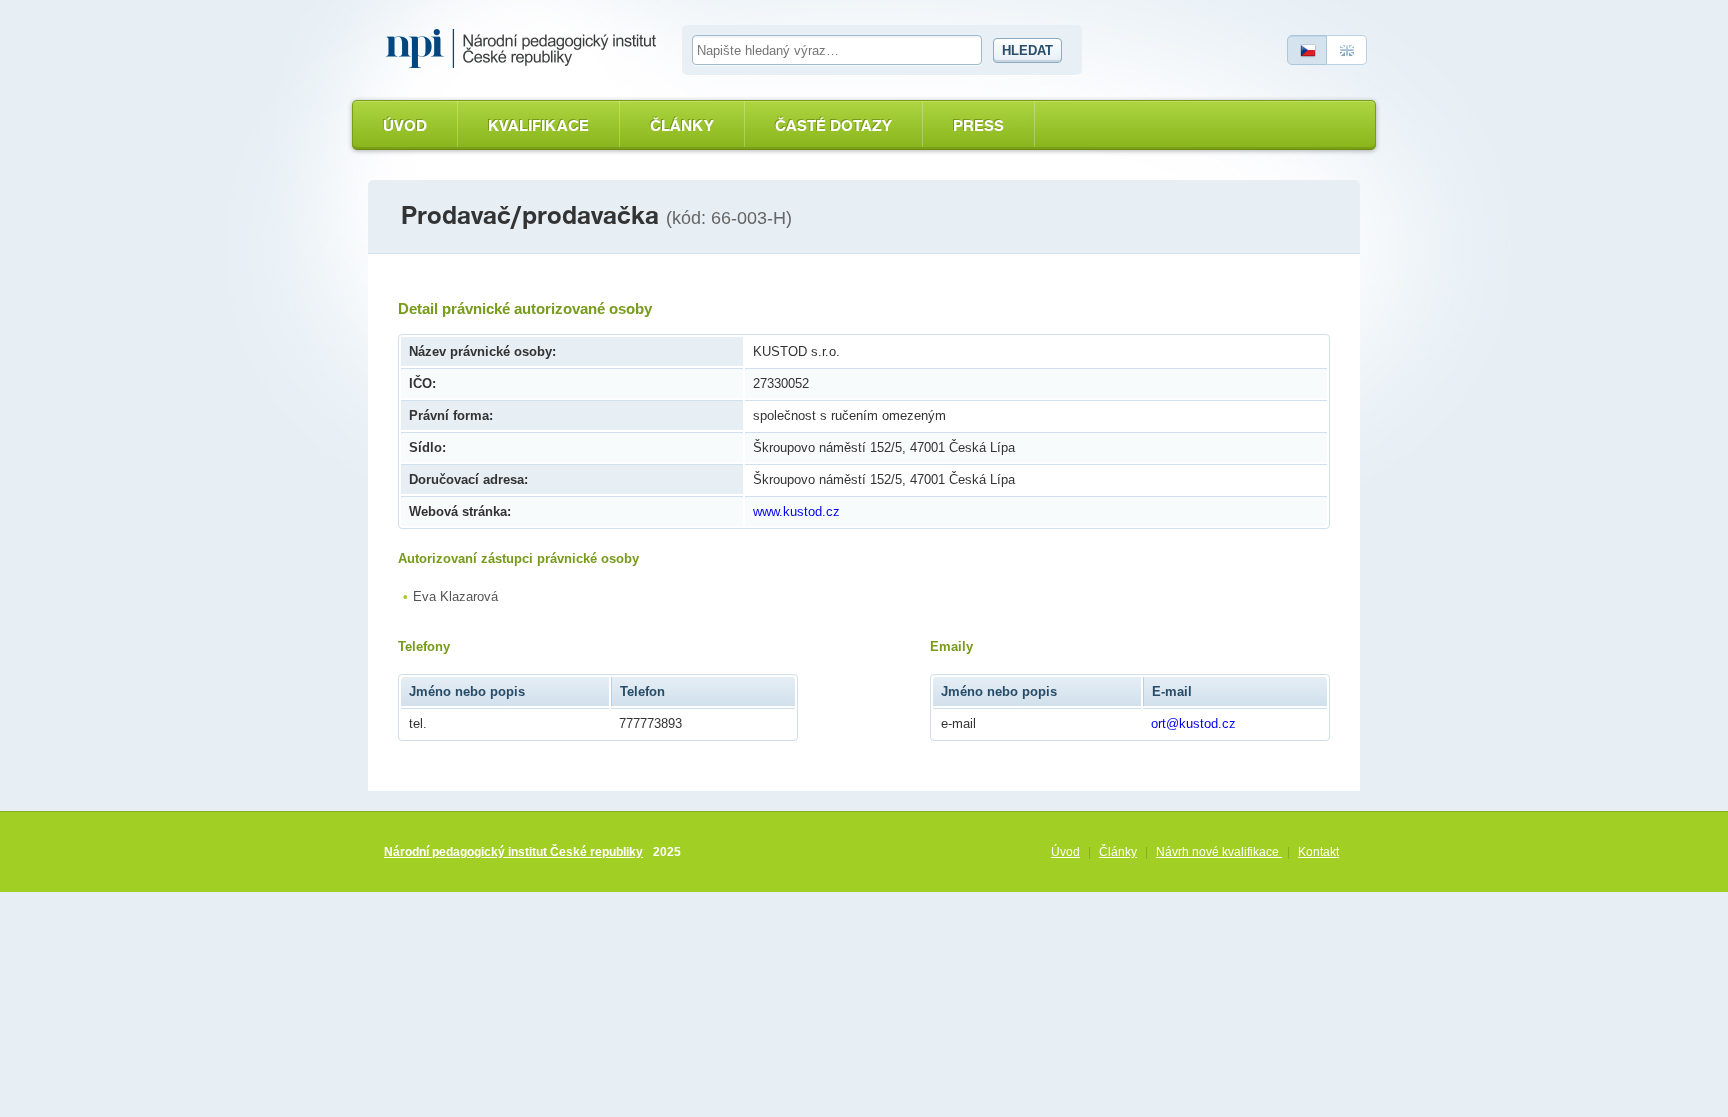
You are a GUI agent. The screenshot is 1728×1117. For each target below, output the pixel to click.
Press (978, 125)
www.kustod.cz (796, 511)
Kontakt (1318, 852)
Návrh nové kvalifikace (1219, 852)
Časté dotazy (833, 125)
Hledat (1027, 50)
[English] (1347, 50)
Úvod (405, 125)
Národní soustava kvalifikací (526, 49)
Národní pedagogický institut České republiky (513, 852)
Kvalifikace (538, 125)
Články (682, 125)
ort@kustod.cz (1193, 723)
